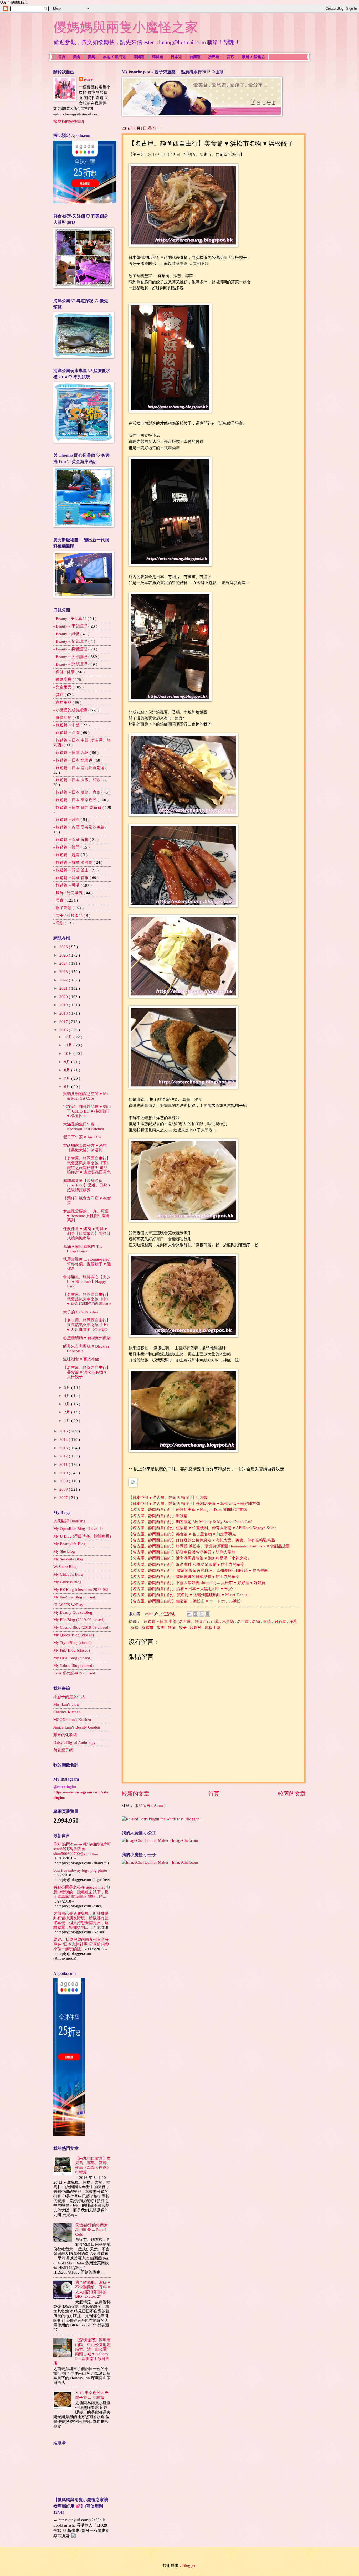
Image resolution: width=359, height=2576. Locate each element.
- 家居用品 (63, 702)
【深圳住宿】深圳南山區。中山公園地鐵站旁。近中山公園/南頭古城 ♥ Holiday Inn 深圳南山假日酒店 (82, 2352)
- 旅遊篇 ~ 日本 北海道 (73, 760)
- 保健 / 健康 (65, 672)
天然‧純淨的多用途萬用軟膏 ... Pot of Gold (91, 2230)
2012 (64, 1456)
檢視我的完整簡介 (69, 121)
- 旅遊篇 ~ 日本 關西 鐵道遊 (78, 808)
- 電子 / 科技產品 (68, 916)
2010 (64, 1473)
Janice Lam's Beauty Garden (77, 1727)
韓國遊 (158, 57)
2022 (64, 980)
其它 (230, 57)
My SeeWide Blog (68, 1559)
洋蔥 (293, 1622)
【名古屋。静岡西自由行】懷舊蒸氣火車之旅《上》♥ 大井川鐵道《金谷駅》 (87, 1325)
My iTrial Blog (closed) (72, 1658)
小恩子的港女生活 (69, 1697)
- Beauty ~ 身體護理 (71, 649)
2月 (68, 1412)
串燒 (268, 1622)
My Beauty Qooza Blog (73, 1612)
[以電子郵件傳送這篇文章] (189, 1614)
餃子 (183, 1628)
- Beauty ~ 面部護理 (71, 657)
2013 (64, 1448)
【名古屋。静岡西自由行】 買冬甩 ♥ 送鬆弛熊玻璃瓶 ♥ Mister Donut (188, 1595)
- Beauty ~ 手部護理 (71, 626)
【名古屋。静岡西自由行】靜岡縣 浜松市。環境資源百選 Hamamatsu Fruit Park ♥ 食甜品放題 (209, 1546)
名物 (257, 1622)
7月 (68, 1078)
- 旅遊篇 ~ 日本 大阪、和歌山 (79, 780)
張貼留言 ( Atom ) (150, 1806)
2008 (64, 1489)
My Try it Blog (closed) (73, 1643)
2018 (64, 1013)
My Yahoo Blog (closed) (73, 1665)
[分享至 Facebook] (207, 1614)
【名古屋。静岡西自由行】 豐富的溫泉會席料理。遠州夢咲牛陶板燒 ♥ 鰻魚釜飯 (198, 1570)
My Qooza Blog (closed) (74, 1635)
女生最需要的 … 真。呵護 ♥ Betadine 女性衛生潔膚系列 (86, 1216)
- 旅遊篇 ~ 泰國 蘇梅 (71, 840)
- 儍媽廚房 (63, 680)
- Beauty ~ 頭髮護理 (71, 664)
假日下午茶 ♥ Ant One (82, 1137)
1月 (68, 1421)
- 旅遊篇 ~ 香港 (67, 885)
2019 (64, 1005)
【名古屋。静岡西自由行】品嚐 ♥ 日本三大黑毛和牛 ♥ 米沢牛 (182, 1589)
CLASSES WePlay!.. (70, 1605)
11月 (69, 1045)
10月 (69, 1053)
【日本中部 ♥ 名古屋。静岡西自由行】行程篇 (168, 1497)
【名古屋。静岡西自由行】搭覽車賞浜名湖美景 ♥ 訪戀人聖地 (182, 1552)
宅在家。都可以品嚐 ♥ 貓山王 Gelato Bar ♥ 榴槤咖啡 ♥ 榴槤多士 (87, 1111)
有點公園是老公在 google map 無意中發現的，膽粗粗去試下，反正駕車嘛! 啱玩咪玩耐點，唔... (82, 1892)
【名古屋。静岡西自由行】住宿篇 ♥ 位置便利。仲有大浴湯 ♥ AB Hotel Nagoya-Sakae (202, 1528)
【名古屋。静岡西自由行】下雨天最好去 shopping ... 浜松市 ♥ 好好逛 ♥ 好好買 (197, 1583)
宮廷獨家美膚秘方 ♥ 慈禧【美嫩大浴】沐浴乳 (85, 1148)
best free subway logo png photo (80, 1870)
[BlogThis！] (195, 1614)
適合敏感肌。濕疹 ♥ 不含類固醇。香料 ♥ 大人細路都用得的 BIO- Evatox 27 (93, 2289)
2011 (64, 1464)
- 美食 (59, 900)
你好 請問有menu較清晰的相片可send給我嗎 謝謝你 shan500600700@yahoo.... (82, 1849)
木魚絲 (229, 1622)
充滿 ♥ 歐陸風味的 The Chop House (83, 1249)
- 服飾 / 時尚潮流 (68, 893)
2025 (64, 955)
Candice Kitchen (67, 1712)
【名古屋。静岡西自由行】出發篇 (158, 1516)
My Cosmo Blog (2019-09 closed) (81, 1627)
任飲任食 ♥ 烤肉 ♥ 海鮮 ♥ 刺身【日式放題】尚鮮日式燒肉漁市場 (87, 1233)
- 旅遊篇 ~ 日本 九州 (71, 753)
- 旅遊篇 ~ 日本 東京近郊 (75, 800)
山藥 (216, 1622)
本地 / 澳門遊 (114, 57)
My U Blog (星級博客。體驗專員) (82, 1536)
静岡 (172, 1628)
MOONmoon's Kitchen (72, 1720)
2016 (64, 1030)
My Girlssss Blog (67, 1582)
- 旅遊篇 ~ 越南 (67, 855)
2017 (64, 1022)
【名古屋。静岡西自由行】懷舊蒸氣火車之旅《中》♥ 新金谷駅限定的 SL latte (87, 1299)
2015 (64, 1431)
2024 (64, 963)
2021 (64, 988)
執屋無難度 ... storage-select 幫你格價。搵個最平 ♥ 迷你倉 (87, 1264)
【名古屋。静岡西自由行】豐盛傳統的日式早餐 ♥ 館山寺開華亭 (184, 1577)
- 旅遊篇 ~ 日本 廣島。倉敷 (77, 792)
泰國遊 (139, 57)
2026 (64, 947)
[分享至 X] (201, 1614)
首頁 (62, 57)
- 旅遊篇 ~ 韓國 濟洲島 (73, 862)
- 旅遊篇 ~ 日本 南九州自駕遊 (79, 768)
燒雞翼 (196, 1628)
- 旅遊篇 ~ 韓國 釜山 (71, 870)
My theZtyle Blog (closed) (75, 1597)
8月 (68, 1070)
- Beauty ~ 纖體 (67, 634)
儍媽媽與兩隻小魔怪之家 (126, 27)
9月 (68, 1062)
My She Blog (64, 1551)
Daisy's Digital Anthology (75, 1742)
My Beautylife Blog (70, 1544)
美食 (77, 57)
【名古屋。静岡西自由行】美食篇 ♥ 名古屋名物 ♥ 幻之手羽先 (182, 1534)
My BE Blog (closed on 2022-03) (81, 1590)
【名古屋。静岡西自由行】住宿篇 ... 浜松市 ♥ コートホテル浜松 (185, 1601)
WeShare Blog (65, 1567)
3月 (68, 1404)
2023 (64, 972)
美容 (92, 57)
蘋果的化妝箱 (65, 1735)
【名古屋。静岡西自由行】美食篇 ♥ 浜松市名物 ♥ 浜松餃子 (87, 1372)
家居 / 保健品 (253, 57)
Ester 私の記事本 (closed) (75, 1673)
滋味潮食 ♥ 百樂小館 (81, 1359)
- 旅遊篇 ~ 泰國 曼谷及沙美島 (79, 827)
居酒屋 (281, 1622)
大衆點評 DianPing (69, 1521)
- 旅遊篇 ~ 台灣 (67, 733)
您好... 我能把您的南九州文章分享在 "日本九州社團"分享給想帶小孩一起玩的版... (81, 1944)
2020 (64, 997)
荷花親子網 (63, 1750)
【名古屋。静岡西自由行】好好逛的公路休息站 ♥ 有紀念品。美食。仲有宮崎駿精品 (202, 1540)
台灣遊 (195, 57)
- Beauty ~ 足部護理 (71, 641)
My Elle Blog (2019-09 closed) (79, 1620)
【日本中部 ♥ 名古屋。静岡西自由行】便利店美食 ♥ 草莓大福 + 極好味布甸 (195, 1503)
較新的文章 (135, 1794)
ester (88, 80)
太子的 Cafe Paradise (81, 1312)
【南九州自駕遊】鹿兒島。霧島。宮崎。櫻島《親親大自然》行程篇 (93, 2165)
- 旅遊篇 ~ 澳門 (67, 847)
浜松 (135, 1628)
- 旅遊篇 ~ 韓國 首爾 (71, 878)
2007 (64, 1498)
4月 (68, 1396)
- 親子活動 (63, 908)
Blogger (189, 2565)
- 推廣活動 (63, 718)
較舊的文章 (292, 1794)
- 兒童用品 (63, 687)
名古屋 (243, 1622)
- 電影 (59, 923)
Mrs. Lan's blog (66, 1704)
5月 (68, 1387)
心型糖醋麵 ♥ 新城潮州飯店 (87, 1338)
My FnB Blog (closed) (72, 1650)
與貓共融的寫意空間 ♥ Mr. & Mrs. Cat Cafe (86, 1096)
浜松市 (148, 1628)
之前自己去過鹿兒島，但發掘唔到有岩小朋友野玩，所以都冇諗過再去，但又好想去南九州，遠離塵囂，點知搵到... (81, 1921)
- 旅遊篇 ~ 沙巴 (67, 820)
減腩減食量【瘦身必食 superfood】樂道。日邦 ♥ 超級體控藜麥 (87, 1185)
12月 (69, 1037)
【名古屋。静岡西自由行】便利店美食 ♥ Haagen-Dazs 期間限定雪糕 (188, 1510)
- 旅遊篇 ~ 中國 (67, 725)
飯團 (161, 1628)
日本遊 (176, 57)
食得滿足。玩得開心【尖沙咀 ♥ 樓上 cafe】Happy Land (87, 1281)
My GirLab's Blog (68, 1574)
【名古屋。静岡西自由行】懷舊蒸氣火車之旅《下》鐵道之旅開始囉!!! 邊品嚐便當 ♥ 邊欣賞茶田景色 (87, 1165)
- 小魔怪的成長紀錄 (71, 710)
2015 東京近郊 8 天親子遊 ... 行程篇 (92, 2395)
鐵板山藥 (213, 1628)
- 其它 (59, 695)
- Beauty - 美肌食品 (70, 619)
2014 (64, 1439)
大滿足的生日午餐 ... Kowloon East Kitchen (84, 1127)
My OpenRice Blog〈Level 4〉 (79, 1529)
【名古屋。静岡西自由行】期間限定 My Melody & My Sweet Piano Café (190, 1522)
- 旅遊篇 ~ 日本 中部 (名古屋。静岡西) (175, 1622)
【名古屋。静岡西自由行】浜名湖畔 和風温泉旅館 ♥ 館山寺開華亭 (186, 1564)
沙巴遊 (214, 57)
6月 (68, 1087)
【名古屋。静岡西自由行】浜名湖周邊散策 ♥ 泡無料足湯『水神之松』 (190, 1558)
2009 (64, 1481)
